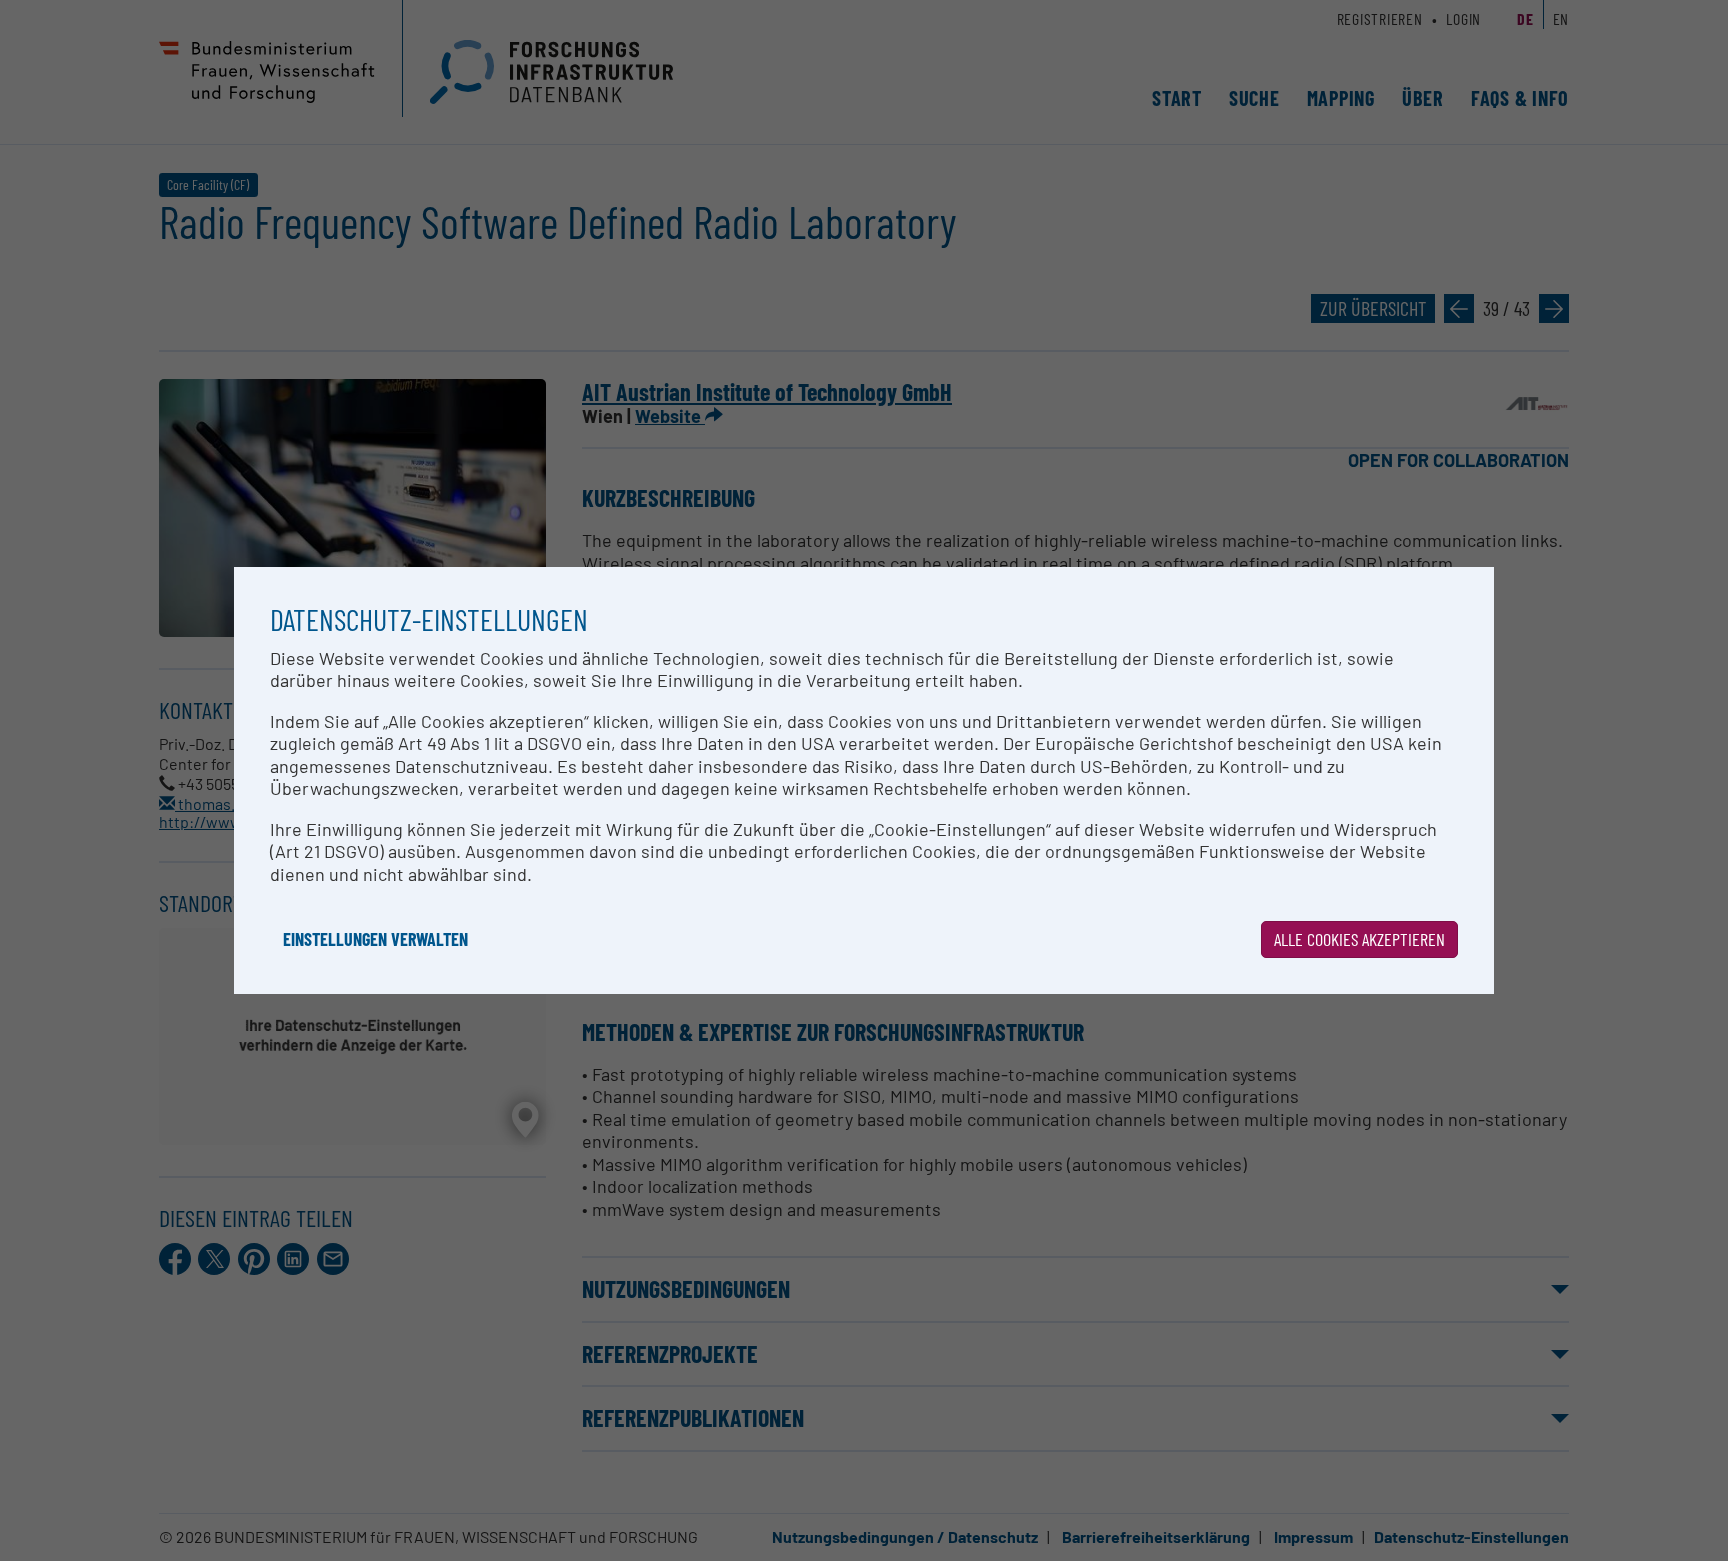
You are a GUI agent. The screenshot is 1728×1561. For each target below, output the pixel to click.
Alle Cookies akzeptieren (1359, 939)
